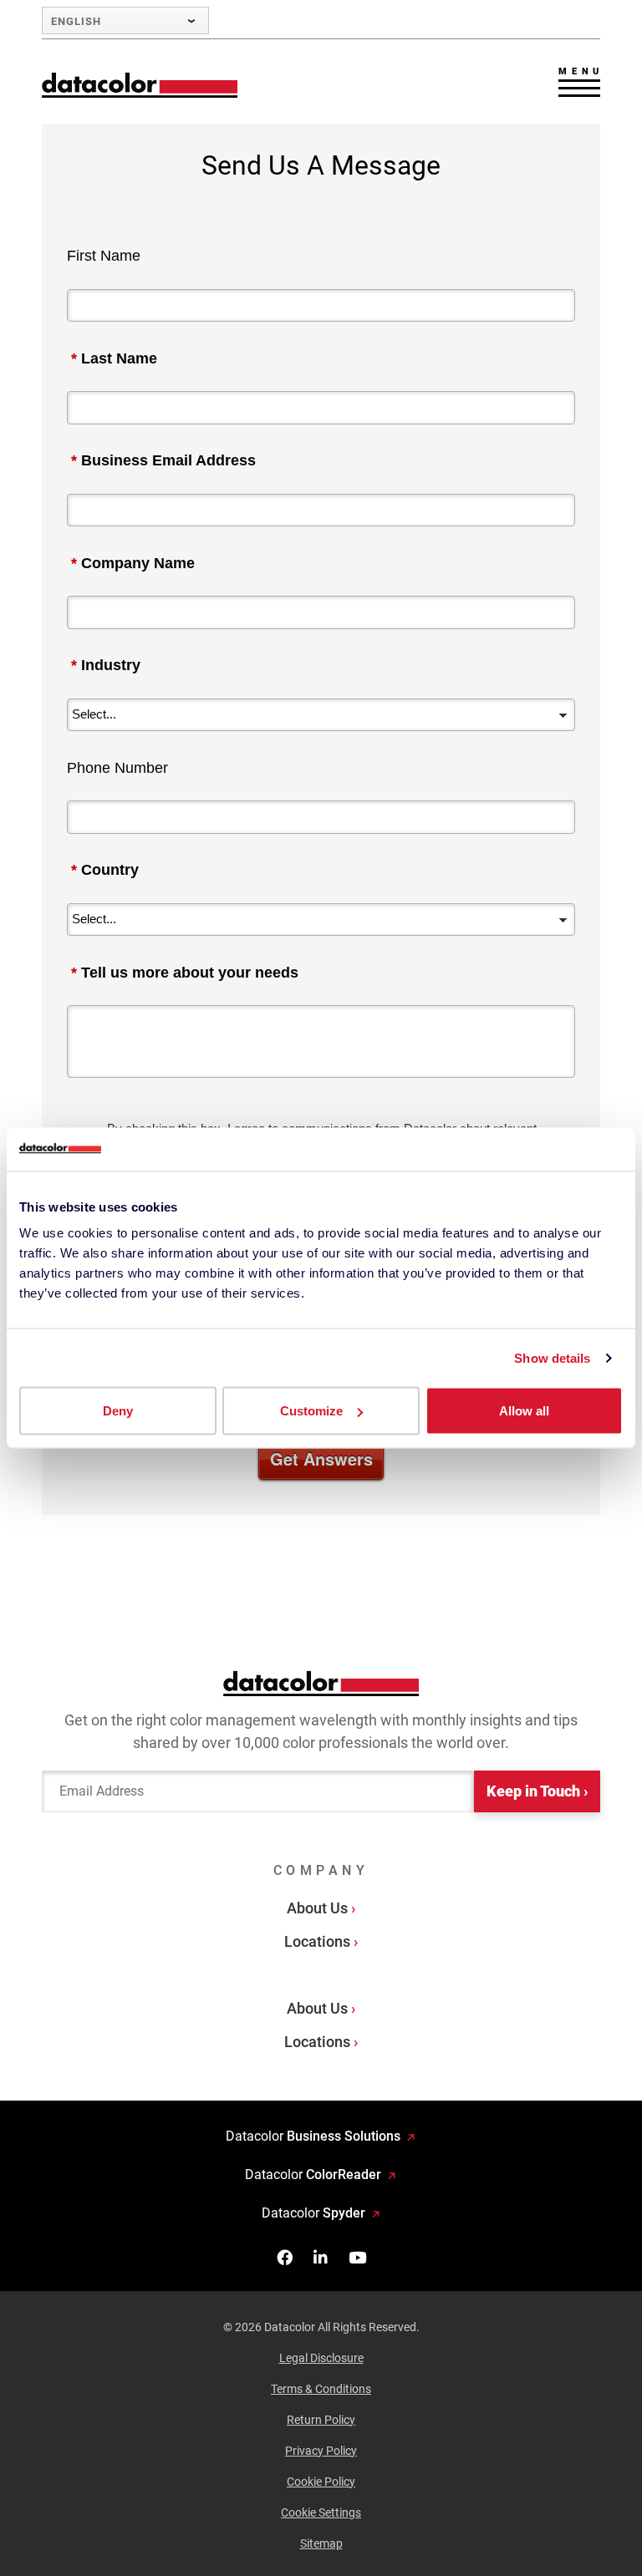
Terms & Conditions (321, 2389)
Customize (311, 1411)
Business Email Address (163, 460)
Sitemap (321, 2543)
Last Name (114, 358)
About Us (317, 1908)
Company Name (133, 563)
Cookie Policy (321, 2482)
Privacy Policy (321, 2451)
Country (105, 870)
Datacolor (313, 2136)
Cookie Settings (321, 2512)
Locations (317, 1941)
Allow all (524, 1411)
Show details (552, 1357)
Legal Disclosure (321, 2358)
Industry (106, 665)
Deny (118, 1411)
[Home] (140, 85)
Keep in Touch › (537, 1791)
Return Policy (321, 2420)
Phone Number (117, 768)
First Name (104, 256)
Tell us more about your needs (185, 973)
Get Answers (321, 1458)
